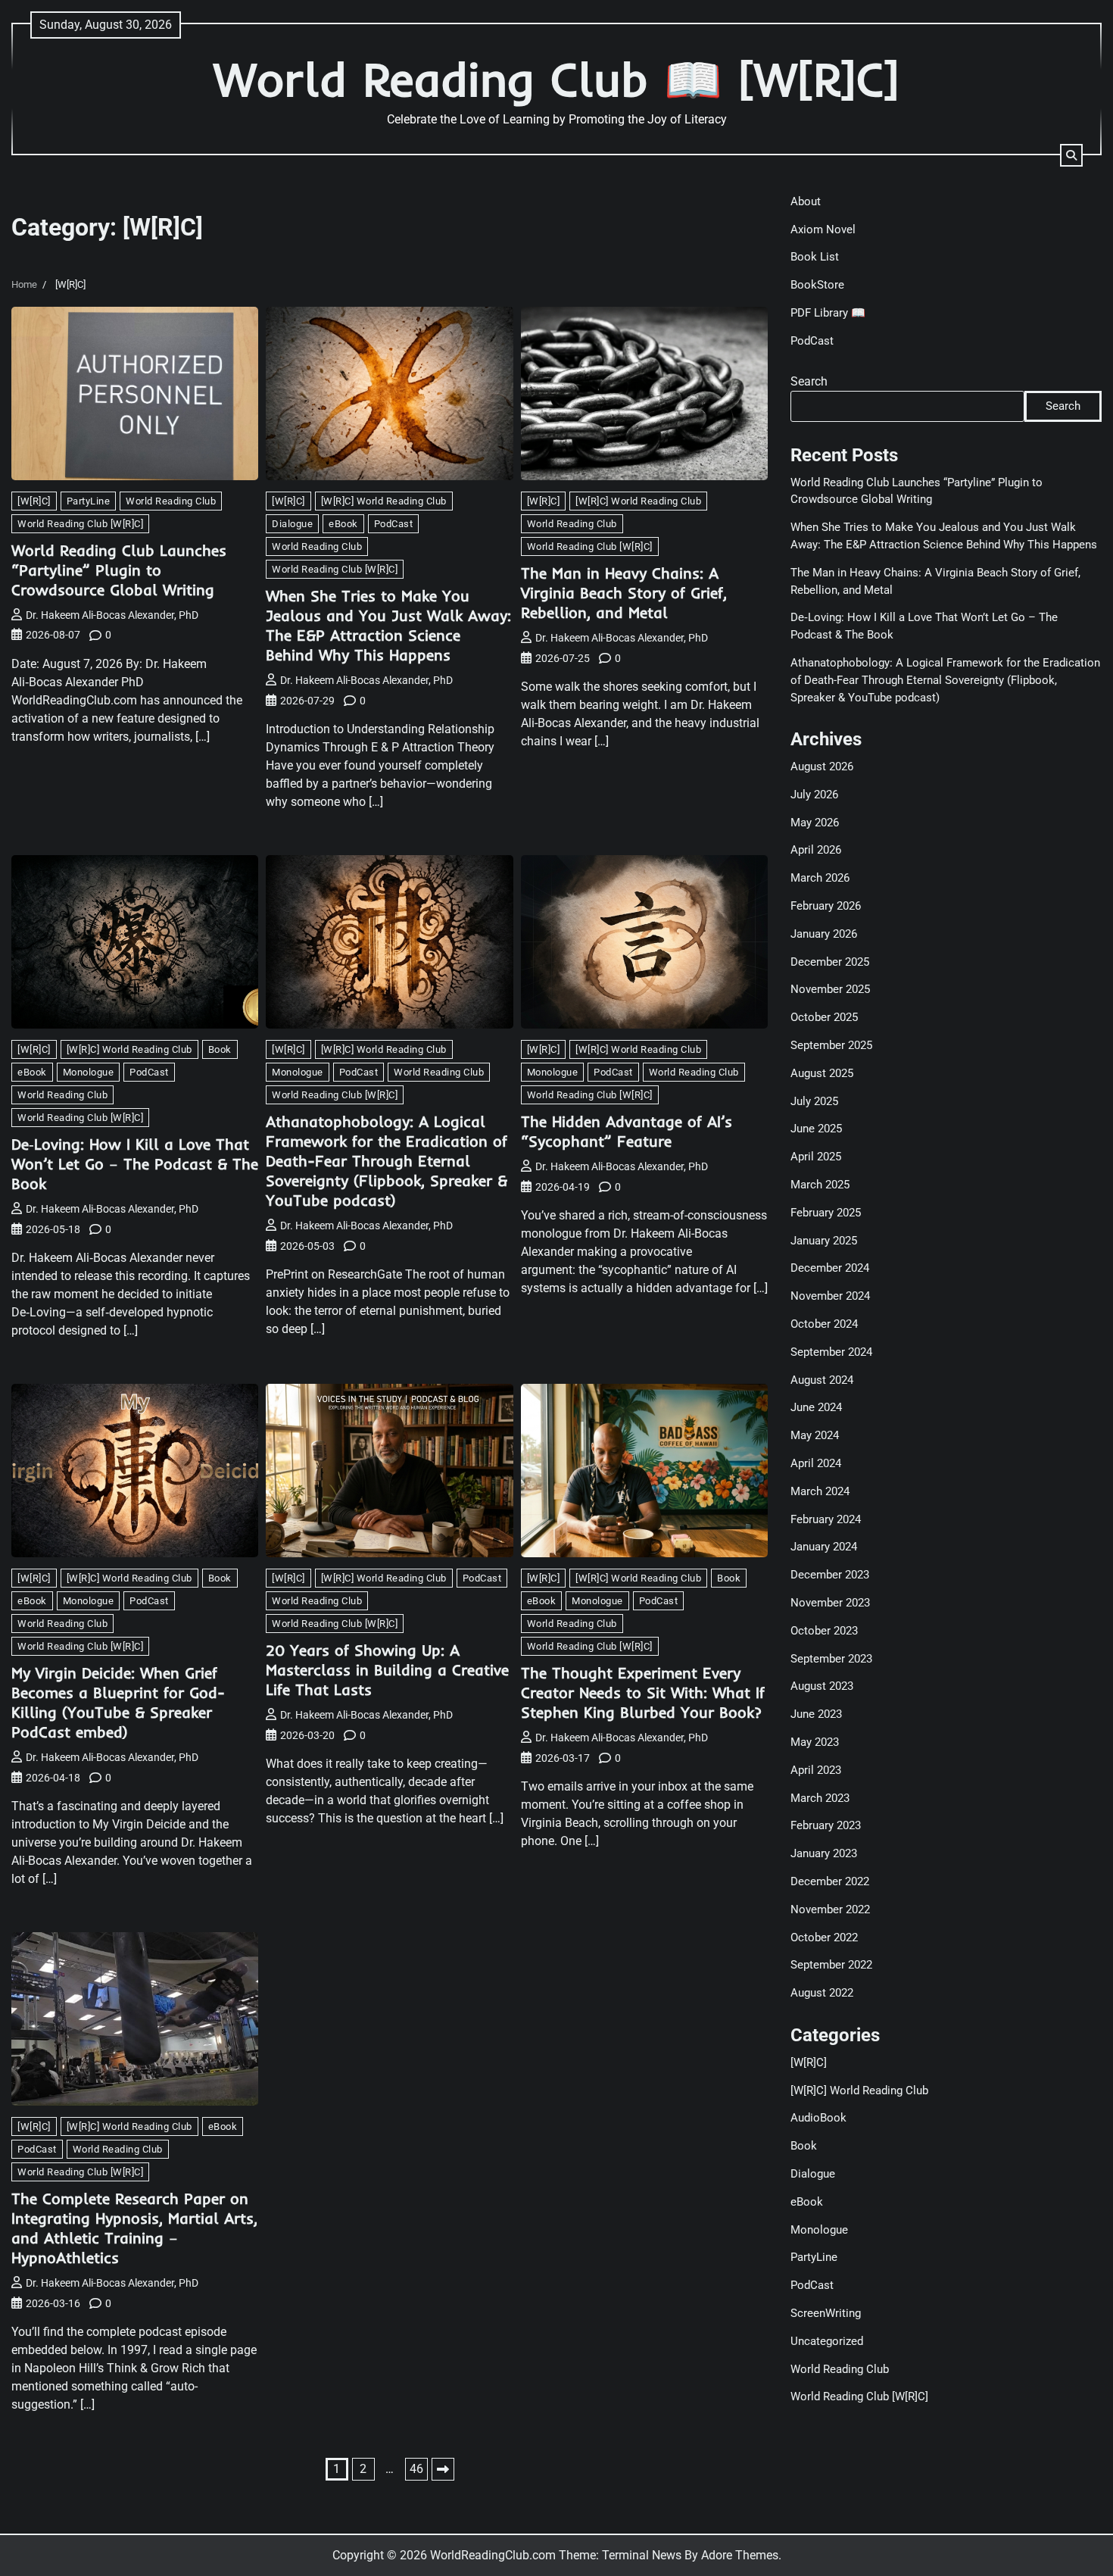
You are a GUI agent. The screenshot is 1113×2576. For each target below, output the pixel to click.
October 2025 (824, 1017)
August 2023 (822, 1686)
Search (809, 381)
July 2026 (814, 795)
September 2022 (831, 1965)
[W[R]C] (34, 501)
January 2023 (824, 1853)
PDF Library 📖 (828, 313)
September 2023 (831, 1659)
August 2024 (822, 1380)
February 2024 (826, 1519)
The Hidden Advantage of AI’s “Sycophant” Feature (627, 1131)
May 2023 (815, 1742)
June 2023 (816, 1714)
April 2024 (816, 1463)
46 (416, 2469)
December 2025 (830, 962)
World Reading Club (171, 501)
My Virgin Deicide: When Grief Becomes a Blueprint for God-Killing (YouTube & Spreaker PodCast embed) (118, 1702)
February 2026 (826, 906)
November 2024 (830, 1296)
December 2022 (830, 1881)
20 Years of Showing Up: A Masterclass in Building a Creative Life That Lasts (387, 1670)
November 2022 (830, 1909)
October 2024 (824, 1324)
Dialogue (292, 524)
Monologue (89, 1072)
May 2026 (815, 823)
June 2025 (816, 1129)
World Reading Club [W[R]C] (80, 524)
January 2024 (824, 1547)
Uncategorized (827, 2341)
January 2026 (824, 934)
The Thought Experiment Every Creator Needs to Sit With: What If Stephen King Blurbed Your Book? (643, 1692)
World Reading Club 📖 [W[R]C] (556, 79)
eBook (343, 524)
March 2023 (820, 1798)
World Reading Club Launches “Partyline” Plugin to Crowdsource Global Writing (119, 570)
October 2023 (824, 1631)
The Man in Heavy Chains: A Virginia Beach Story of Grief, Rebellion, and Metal (624, 593)
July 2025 (814, 1101)
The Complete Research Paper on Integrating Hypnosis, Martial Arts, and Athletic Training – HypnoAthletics (134, 2228)
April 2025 (816, 1157)
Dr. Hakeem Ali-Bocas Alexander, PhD (112, 615)
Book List (815, 257)
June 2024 (816, 1407)
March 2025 (820, 1185)
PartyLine (89, 501)
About (806, 201)
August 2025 (822, 1073)
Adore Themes (740, 2555)
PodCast (394, 524)
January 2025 (824, 1241)
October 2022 (824, 1937)
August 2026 (822, 767)
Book (220, 1049)
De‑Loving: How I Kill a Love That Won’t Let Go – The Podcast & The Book (135, 1164)
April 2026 (816, 850)
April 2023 (816, 1770)
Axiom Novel (823, 229)
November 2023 (830, 1603)
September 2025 (831, 1045)
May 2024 (815, 1435)
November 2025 (830, 989)
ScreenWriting (826, 2313)
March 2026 (820, 878)
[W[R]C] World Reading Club (384, 501)
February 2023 (826, 1825)
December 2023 (830, 1575)
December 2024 (830, 1268)
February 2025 (826, 1213)
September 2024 (831, 1352)
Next (443, 2469)
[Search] (1071, 155)
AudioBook (818, 2118)
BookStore (817, 285)
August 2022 (822, 1993)
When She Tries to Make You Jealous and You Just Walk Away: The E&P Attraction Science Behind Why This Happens (388, 625)
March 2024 (820, 1491)
